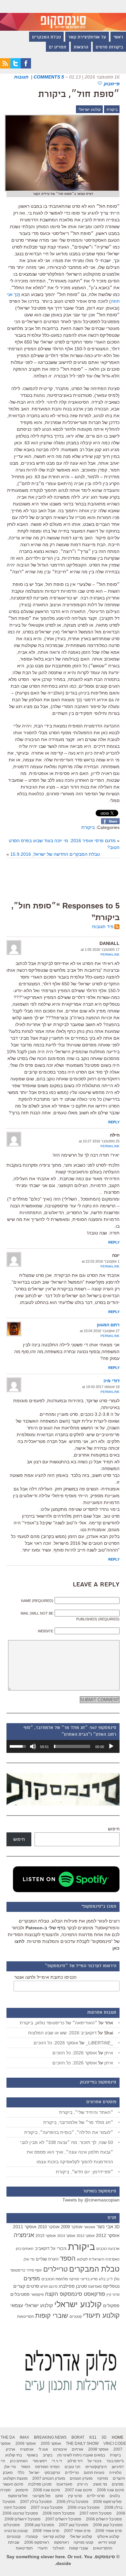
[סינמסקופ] (63, 15)
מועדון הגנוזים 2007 (49, 2478)
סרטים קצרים (26, 2286)
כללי (21, 2473)
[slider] (72, 1746)
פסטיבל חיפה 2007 (95, 2513)
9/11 (93, 2437)
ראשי (118, 37)
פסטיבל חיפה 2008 (59, 2513)
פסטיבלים (20, 2294)
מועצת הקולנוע (15, 2478)
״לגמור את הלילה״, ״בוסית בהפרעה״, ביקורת (69, 2132)
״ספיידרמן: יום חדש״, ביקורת (84, 2172)
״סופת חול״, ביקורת (79, 95)
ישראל (34, 2473)
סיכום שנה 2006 (110, 2490)
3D (117, 2227)
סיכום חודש (49, 2286)
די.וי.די (57, 2461)
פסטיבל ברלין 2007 (36, 2502)
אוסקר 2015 (46, 2236)
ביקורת (112, 110)
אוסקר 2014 (66, 2236)
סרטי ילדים (96, 2496)
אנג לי (43, 2449)
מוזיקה (74, 2279)
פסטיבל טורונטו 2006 (20, 2513)
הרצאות (81, 48)
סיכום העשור (13, 2484)
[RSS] (5, 67)
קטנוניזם (76, 2316)
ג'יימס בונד (115, 2461)
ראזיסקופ (61, 2542)
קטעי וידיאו (107, 2542)
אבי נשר (105, 2226)
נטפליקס (111, 2286)
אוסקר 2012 (108, 2235)
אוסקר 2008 (98, 2449)
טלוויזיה (115, 2473)
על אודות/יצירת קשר (87, 37)
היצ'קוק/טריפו (96, 2467)
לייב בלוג (106, 2279)
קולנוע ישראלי (90, 110)
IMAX (24, 2437)
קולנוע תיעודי (101, 2315)
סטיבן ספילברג (73, 2286)
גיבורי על (59, 2249)
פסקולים (111, 2306)
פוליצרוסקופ (18, 2496)
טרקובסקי (52, 2473)
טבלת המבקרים (46, 37)
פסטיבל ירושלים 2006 (104, 2519)
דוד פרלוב (75, 2461)
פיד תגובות (103, 927)
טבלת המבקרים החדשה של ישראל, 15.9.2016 (55, 854)
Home (118, 2437)
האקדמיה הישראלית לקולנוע (98, 2259)
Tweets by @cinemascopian (91, 2200)
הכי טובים (73, 2467)
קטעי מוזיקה (84, 2542)
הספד (68, 2258)
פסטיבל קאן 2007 (73, 2525)
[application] (63, 1746)
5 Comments (49, 77)
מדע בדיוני (89, 2279)
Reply (114, 1122)
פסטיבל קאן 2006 (108, 2525)
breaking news (50, 2437)
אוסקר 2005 (51, 2443)
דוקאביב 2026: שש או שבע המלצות (62, 2033)
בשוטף (32, 2455)
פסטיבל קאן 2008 (39, 2525)
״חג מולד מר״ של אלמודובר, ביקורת (78, 2122)
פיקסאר (37, 2295)
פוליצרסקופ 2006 (107, 2502)
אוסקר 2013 (86, 2236)
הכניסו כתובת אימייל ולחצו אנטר (45, 1977)
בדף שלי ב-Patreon (46, 1928)
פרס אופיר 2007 (77, 2531)
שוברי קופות (52, 2316)
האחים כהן (25, 2249)
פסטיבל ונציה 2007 (47, 2507)
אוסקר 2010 (49, 2227)
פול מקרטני (41, 2496)
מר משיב (100, 2484)
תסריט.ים (58, 48)
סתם (59, 2496)
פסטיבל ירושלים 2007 (63, 2519)
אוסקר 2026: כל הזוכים (56, 2043)
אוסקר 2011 (25, 2227)
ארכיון (10, 2449)
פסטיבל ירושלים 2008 (22, 2519)
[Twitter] (16, 67)
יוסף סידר (34, 2270)
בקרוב (47, 2455)
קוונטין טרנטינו (16, 2531)
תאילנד (58, 2548)
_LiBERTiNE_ (99, 2043)
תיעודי (42, 2548)
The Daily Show (82, 2443)
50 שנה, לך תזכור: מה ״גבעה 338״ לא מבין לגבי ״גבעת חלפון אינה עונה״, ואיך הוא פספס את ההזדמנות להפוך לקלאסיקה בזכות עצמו (67, 2152)
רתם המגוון (108, 1325)
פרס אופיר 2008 (46, 2531)
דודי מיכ (111, 1381)
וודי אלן (29, 2259)
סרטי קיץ (113, 2295)
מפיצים (32, 2279)
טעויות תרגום (94, 2473)
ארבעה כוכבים (108, 2249)
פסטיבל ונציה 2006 (84, 2507)
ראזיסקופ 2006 (37, 2542)
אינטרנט (60, 2449)
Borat (78, 2437)
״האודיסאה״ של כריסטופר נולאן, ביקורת (58, 2023)
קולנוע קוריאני (54, 2537)
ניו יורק (83, 2484)
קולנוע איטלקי (108, 2537)
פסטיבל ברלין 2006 (72, 2502)
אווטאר (89, 2227)
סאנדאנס (95, 2286)
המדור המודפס (47, 2467)
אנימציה (24, 2235)
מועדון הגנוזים (81, 2478)
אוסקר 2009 (72, 2227)
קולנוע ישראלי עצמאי (32, 2305)
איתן (109, 2053)
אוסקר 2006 (26, 2443)
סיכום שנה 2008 (47, 2490)
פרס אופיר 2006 (109, 2531)
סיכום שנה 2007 (79, 2490)
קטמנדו (32, 2537)
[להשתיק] (33, 1746)
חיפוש (114, 1829)
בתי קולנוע (14, 2455)
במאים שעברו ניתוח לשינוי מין (81, 2455)
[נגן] (111, 1746)
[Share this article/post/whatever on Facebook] (110, 822)
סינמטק (22, 2490)
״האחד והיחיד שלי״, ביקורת (86, 2112)
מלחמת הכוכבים (55, 2279)
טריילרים (56, 2269)
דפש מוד (40, 2461)
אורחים (78, 2449)
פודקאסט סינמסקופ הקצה (75, 2294)
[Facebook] (26, 67)
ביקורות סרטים (109, 48)
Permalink (110, 954)
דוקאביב (42, 2249)
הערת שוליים (47, 2259)
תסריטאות (26, 2316)
